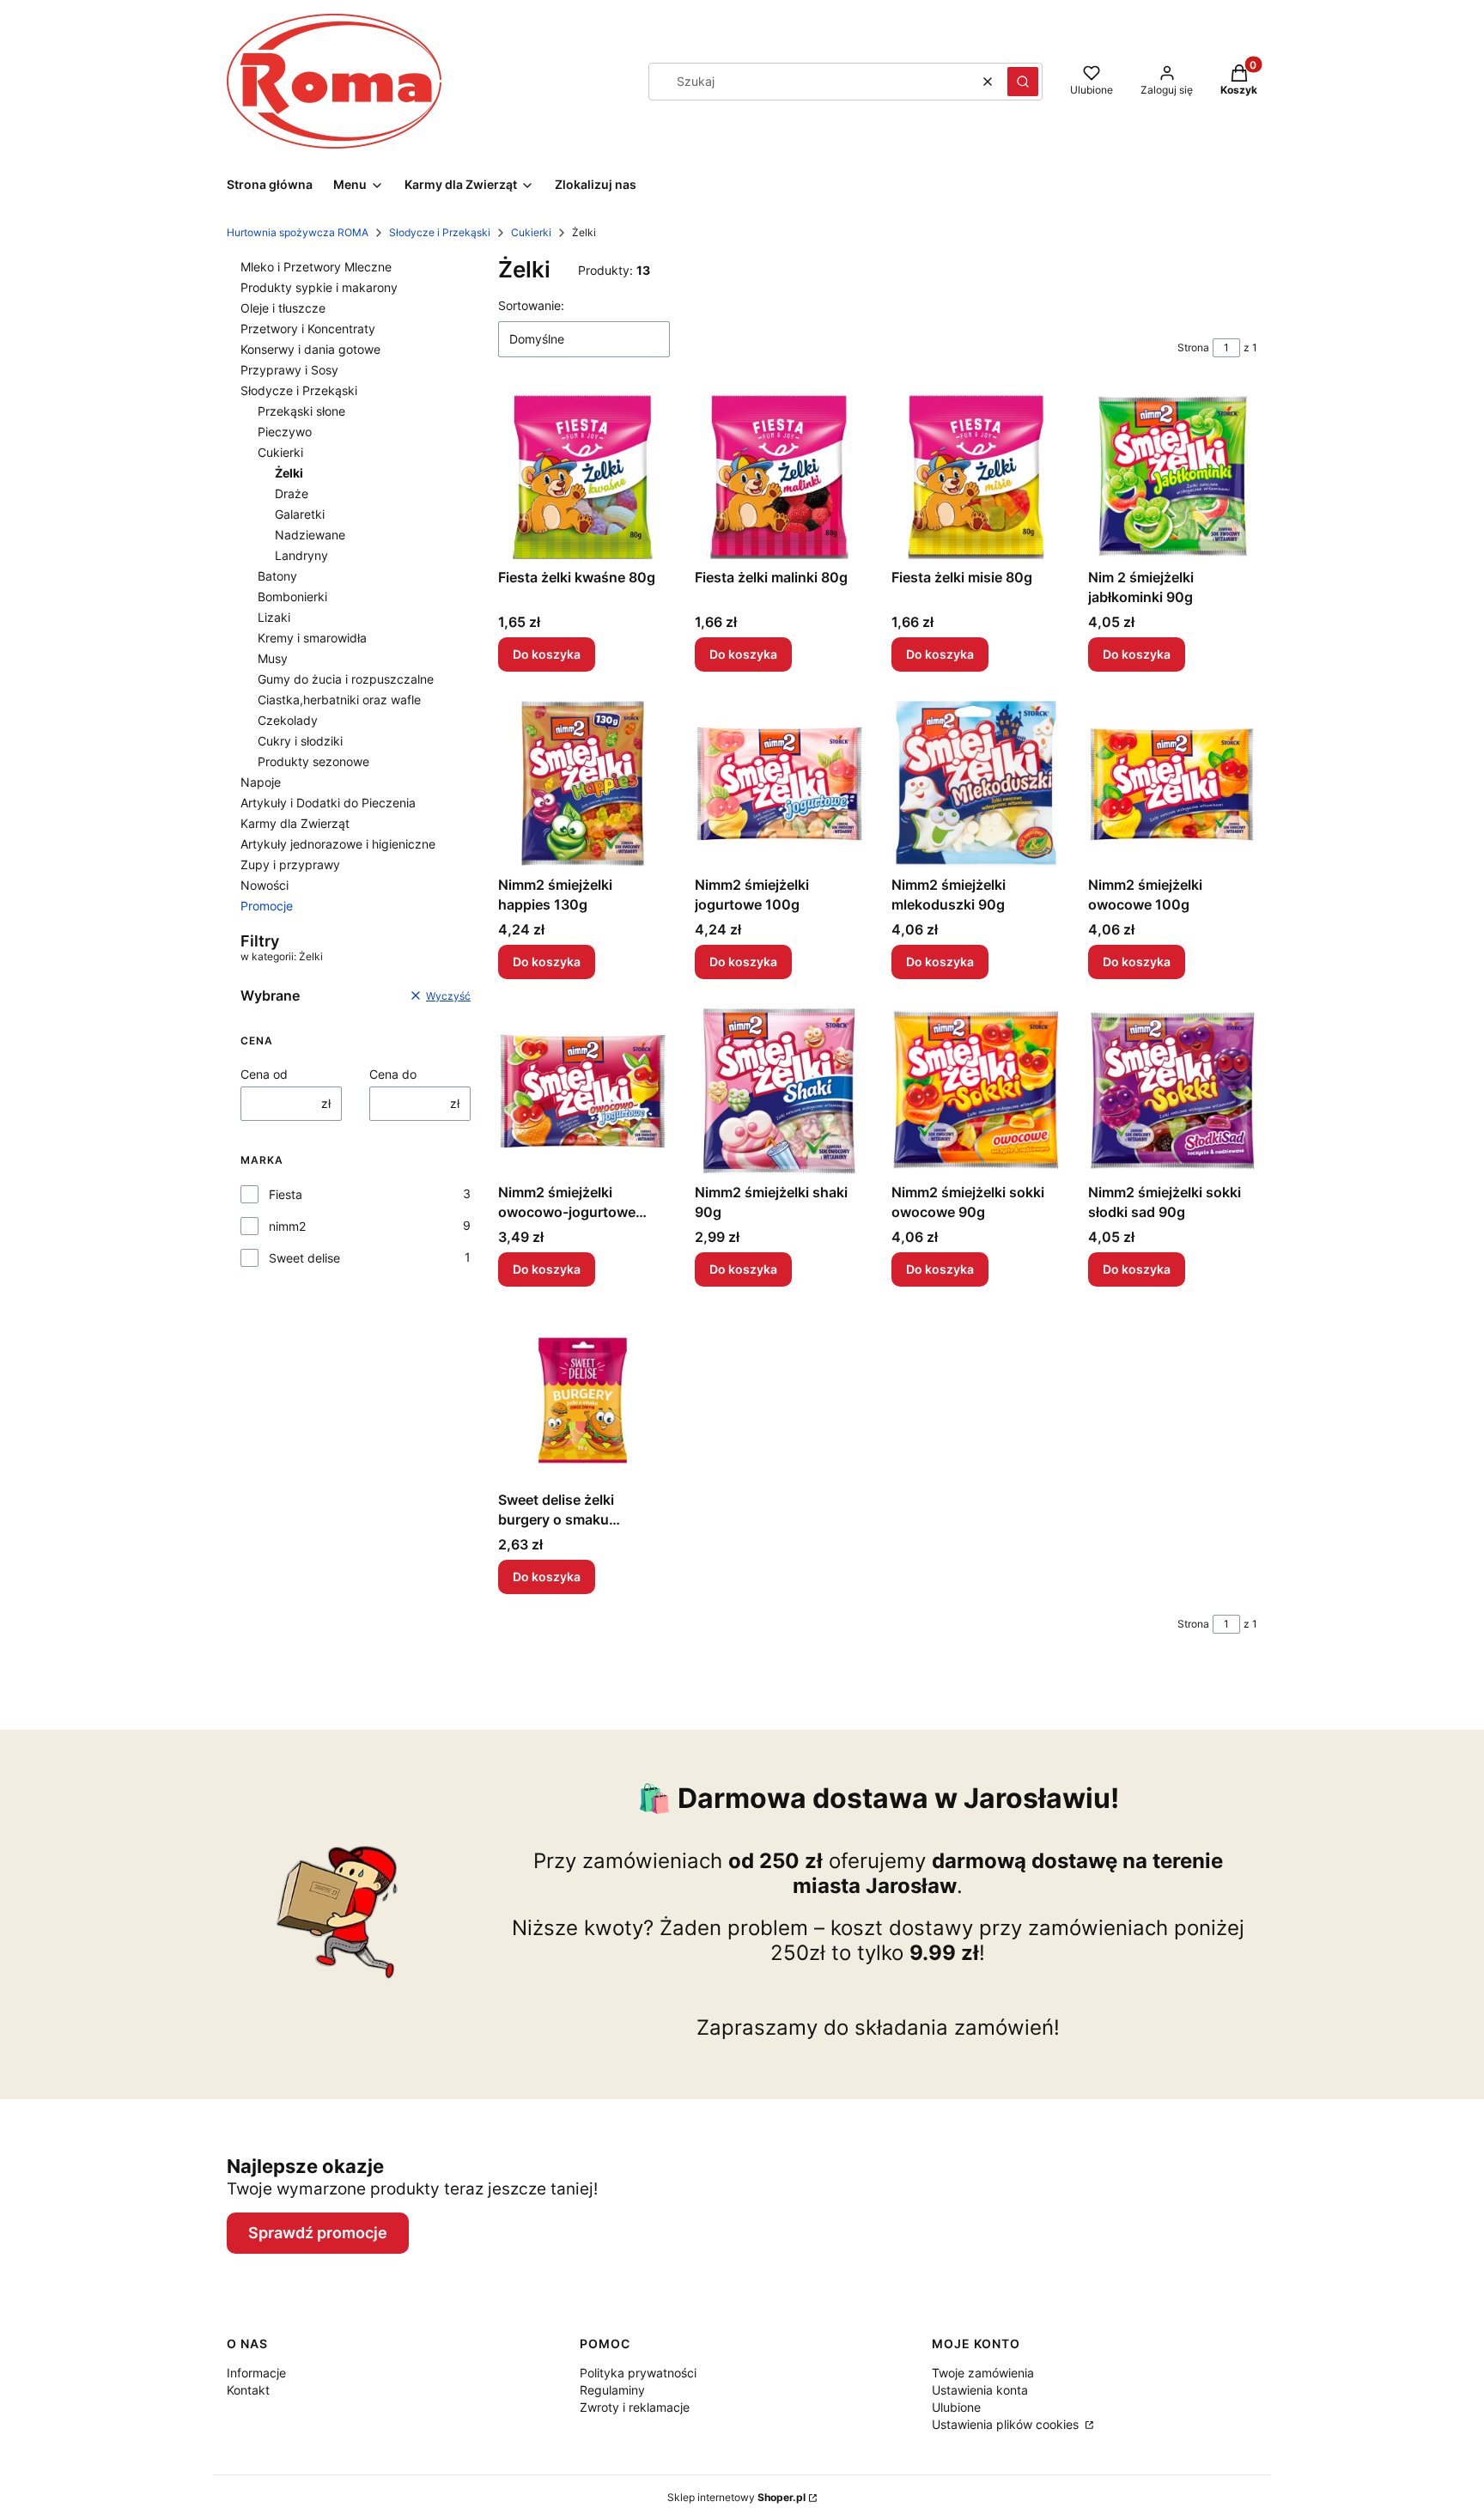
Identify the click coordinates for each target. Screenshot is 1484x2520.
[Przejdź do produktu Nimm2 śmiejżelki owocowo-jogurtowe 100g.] (583, 1091)
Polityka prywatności (638, 2373)
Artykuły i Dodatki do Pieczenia (328, 803)
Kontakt (248, 2390)
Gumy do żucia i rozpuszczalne (346, 679)
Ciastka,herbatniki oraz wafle (339, 700)
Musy (273, 658)
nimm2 (287, 1226)
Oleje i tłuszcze (283, 308)
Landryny (301, 555)
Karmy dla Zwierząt (295, 823)
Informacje (256, 2373)
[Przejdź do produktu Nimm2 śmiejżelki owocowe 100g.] (1173, 784)
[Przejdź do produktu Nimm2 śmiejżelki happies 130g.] (583, 784)
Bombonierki (292, 597)
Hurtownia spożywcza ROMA (298, 232)
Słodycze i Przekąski (440, 232)
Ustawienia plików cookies (1007, 2424)
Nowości (265, 885)
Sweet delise (304, 1258)
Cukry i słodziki (300, 741)
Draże (292, 493)
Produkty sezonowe (313, 761)
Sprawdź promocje (318, 2233)
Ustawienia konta (980, 2390)
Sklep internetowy (736, 2497)
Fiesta (286, 1194)
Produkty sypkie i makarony (319, 287)
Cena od (264, 1074)
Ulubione (956, 2407)
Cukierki (531, 232)
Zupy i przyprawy (290, 864)
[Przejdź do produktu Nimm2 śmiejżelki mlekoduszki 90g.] (976, 784)
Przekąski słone (301, 411)
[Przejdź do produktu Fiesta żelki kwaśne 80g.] (583, 476)
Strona (1193, 347)
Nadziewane (310, 535)
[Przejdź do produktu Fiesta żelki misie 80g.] (976, 476)
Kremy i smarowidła (312, 638)
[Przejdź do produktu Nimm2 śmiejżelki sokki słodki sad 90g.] (1173, 1091)
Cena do (393, 1074)
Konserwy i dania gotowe (310, 349)
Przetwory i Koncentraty (308, 329)
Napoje (261, 782)
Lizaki (274, 617)
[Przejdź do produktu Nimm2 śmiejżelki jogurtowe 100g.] (779, 784)
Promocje (267, 906)
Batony (277, 576)
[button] (1023, 82)
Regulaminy (612, 2390)
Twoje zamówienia (983, 2373)
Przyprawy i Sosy (289, 370)
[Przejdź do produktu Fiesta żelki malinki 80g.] (779, 476)
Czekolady (288, 720)
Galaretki (300, 514)
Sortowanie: (531, 305)
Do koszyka (547, 654)
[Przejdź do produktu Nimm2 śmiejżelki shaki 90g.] (779, 1091)
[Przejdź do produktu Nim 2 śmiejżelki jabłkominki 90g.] (1173, 476)
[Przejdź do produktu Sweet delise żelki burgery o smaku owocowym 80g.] (583, 1399)
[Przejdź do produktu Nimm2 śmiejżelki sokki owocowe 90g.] (976, 1091)
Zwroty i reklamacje (635, 2407)
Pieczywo (285, 432)
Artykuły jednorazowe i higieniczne (338, 844)
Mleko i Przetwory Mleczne (316, 267)
